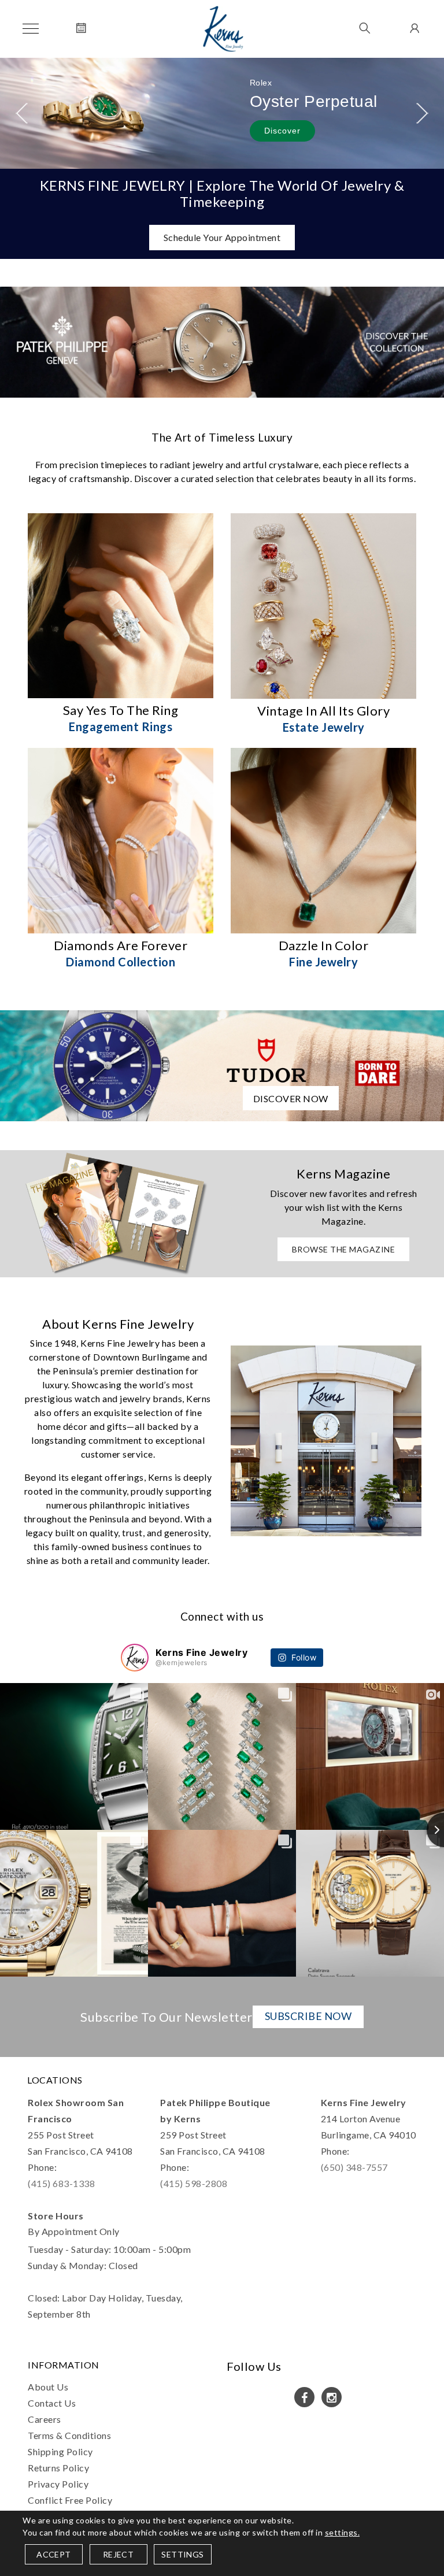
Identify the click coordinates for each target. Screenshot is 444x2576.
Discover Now (291, 1098)
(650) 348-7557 (354, 2167)
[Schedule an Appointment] (81, 29)
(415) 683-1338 (61, 2183)
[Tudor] (222, 1064)
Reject (118, 2554)
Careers (45, 2419)
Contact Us (52, 2403)
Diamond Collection (121, 962)
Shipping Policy (60, 2451)
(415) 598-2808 (194, 2183)
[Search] (365, 29)
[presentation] (22, 113)
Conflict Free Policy (70, 2500)
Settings (182, 2554)
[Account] (413, 29)
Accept (53, 2554)
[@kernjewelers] (135, 1658)
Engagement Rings (121, 727)
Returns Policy (58, 2468)
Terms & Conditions (69, 2435)
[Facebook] (304, 2397)
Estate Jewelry (324, 727)
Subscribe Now (308, 2016)
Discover (282, 131)
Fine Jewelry (323, 962)
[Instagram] (332, 2397)
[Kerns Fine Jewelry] (223, 29)
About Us (48, 2387)
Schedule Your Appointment (222, 237)
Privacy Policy (58, 2484)
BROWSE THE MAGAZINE (344, 1249)
